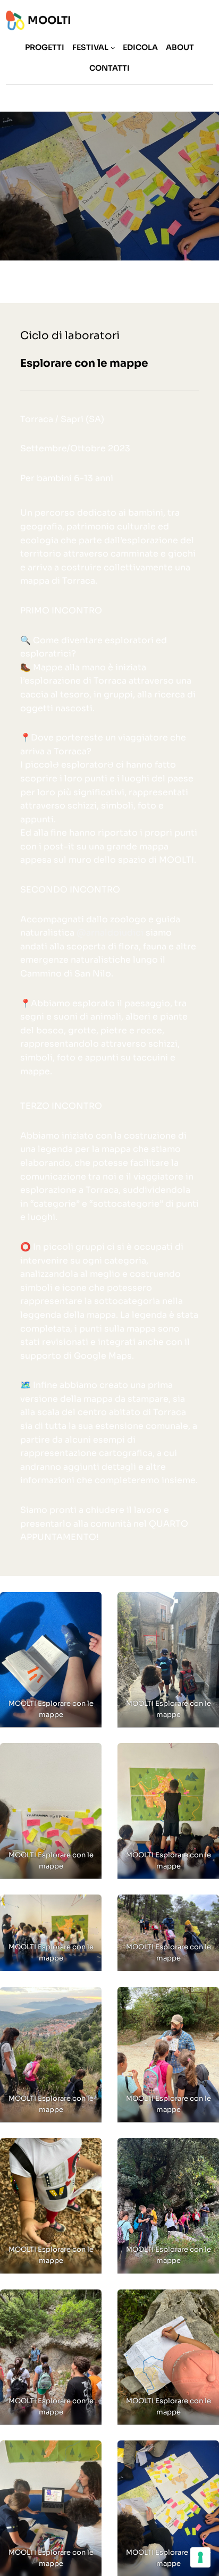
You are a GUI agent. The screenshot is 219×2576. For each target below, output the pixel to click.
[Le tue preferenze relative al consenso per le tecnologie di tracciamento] (200, 2557)
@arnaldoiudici (110, 933)
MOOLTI (49, 20)
